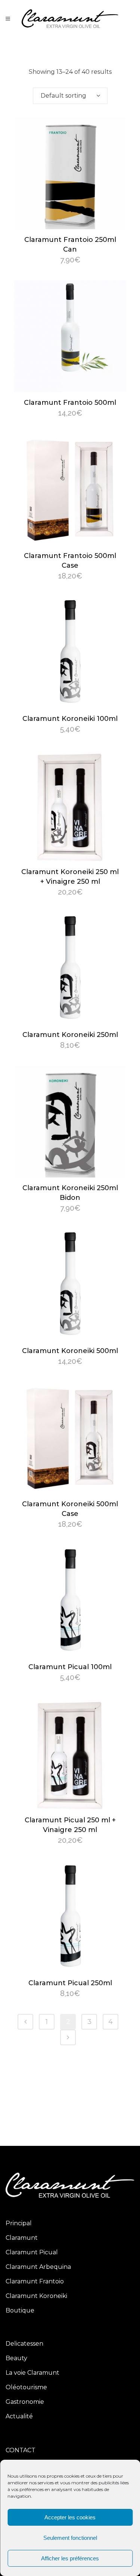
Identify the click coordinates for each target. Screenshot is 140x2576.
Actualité (19, 2416)
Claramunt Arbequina (38, 2267)
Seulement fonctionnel (70, 2538)
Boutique (20, 2310)
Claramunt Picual (32, 2252)
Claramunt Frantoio (35, 2281)
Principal (19, 2223)
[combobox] (70, 96)
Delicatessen (24, 2344)
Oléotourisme (26, 2387)
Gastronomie (25, 2402)
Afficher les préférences (70, 2558)
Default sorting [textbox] (63, 96)
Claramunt (22, 2238)
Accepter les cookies (70, 2517)
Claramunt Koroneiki (36, 2296)
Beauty (16, 2358)
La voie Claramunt (32, 2373)
